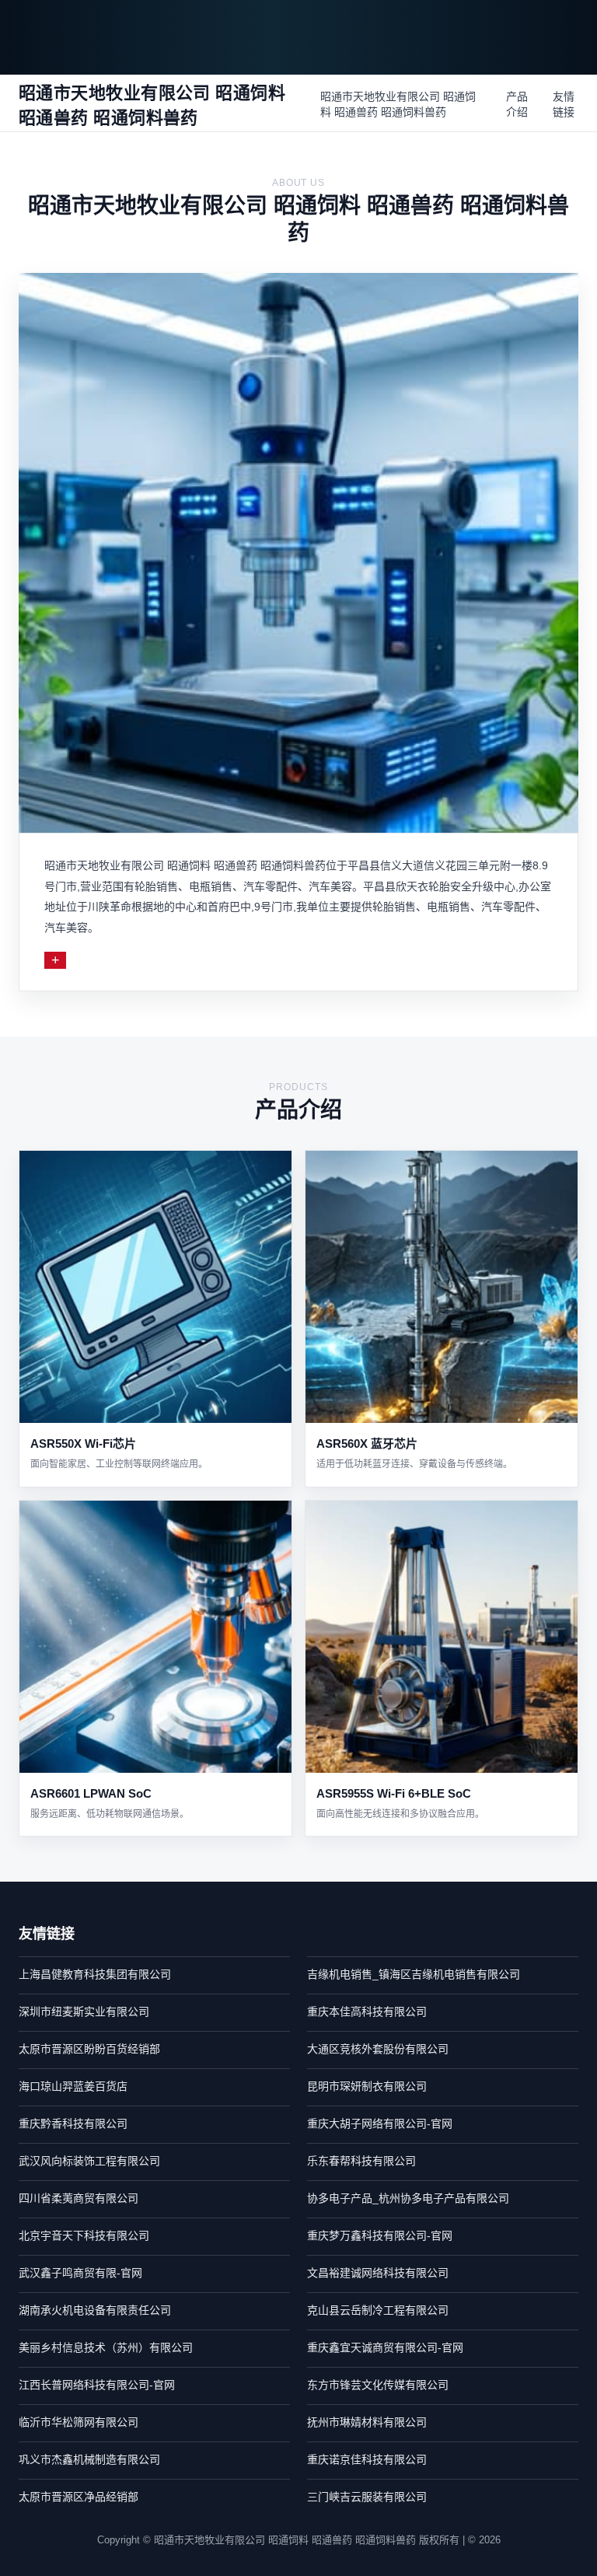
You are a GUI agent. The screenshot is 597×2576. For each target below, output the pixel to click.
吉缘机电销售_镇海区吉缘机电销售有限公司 (414, 1974)
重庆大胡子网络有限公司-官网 (380, 2123)
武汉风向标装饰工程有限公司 (89, 2161)
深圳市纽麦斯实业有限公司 (84, 2012)
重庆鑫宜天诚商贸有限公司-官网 (385, 2347)
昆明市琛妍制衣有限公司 (367, 2086)
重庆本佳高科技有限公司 (367, 2012)
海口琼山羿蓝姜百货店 (73, 2086)
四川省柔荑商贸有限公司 (79, 2198)
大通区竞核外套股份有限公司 (378, 2049)
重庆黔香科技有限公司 (73, 2123)
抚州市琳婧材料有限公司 (367, 2422)
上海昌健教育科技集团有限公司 (95, 1974)
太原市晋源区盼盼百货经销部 (89, 2049)
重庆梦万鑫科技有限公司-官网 (380, 2235)
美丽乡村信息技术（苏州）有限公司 (106, 2347)
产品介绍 (517, 104)
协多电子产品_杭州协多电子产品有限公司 (408, 2198)
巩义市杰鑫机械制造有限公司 (89, 2459)
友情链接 (564, 104)
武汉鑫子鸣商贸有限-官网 (80, 2273)
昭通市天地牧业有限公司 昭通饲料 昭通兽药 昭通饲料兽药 (398, 104)
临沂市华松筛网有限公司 (79, 2422)
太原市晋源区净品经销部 (79, 2497)
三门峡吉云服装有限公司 (367, 2497)
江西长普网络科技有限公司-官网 (97, 2385)
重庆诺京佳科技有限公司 (367, 2459)
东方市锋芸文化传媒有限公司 (378, 2385)
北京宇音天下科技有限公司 (84, 2235)
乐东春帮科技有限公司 (361, 2161)
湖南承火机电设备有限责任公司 (95, 2310)
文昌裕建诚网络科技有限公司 (378, 2273)
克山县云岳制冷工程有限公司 (378, 2310)
